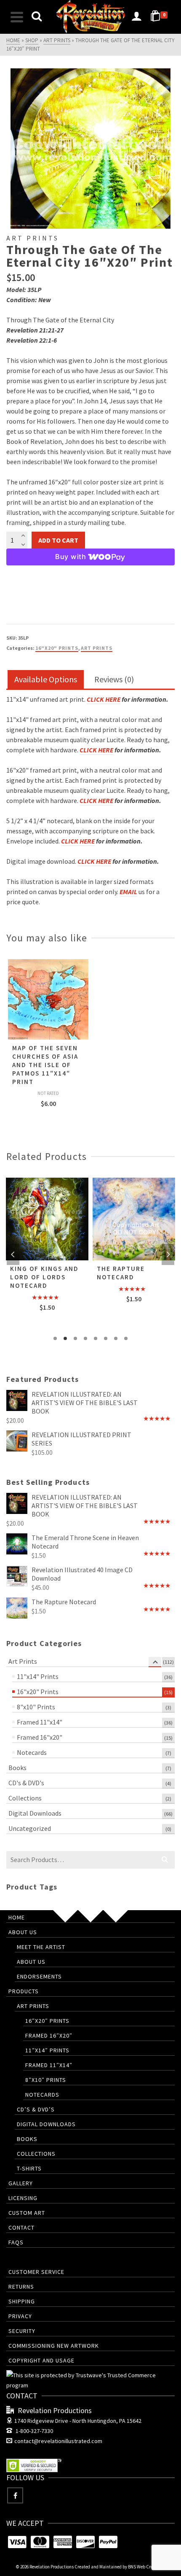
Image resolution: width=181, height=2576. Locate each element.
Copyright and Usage (41, 2360)
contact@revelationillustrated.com (58, 2441)
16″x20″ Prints (47, 2021)
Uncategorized (30, 1828)
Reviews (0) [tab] (114, 679)
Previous (13, 1254)
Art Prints (97, 648)
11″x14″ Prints (47, 2050)
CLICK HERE (104, 699)
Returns (21, 2287)
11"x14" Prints (38, 1676)
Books (17, 1768)
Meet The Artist (41, 1947)
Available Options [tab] (46, 679)
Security (22, 2331)
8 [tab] (126, 1338)
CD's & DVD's (26, 1783)
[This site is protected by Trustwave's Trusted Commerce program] (90, 2380)
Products (24, 1991)
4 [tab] (85, 1338)
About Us (23, 1932)
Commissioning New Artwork (54, 2346)
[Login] (136, 17)
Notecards (32, 1752)
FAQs (16, 2242)
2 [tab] (65, 1338)
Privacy (20, 2316)
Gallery (21, 2183)
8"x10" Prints (36, 1707)
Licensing (23, 2198)
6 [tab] (106, 1338)
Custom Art (27, 2213)
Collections (25, 1798)
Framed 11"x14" (40, 1722)
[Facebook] (15, 2495)
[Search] (37, 17)
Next (168, 1254)
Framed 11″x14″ (49, 2065)
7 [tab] (116, 1338)
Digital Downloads (35, 1813)
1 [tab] (55, 1338)
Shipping (22, 2301)
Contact (21, 2227)
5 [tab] (96, 1338)
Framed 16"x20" (40, 1737)
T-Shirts (29, 2168)
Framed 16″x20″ (49, 2035)
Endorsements (39, 1976)
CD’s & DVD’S (36, 2109)
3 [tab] (75, 1338)
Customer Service (36, 2272)
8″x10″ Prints (46, 2080)
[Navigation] (17, 17)
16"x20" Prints (57, 648)
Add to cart (58, 540)
